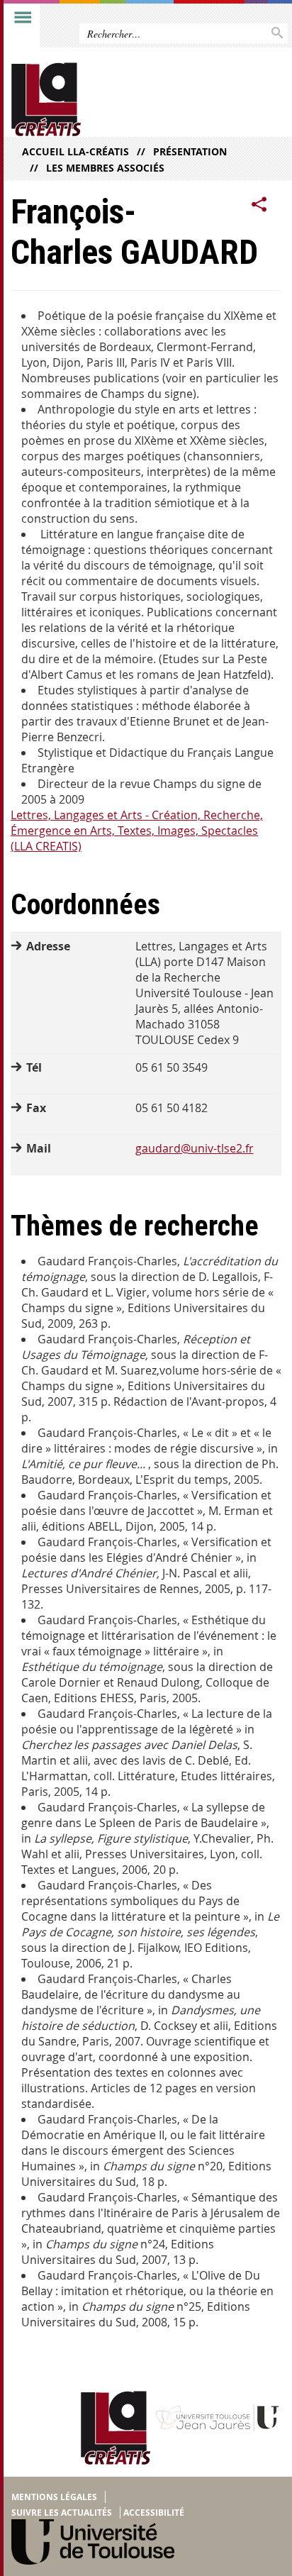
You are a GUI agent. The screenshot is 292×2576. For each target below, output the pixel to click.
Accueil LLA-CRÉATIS (75, 151)
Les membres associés (105, 168)
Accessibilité (154, 2513)
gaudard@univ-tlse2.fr (195, 1148)
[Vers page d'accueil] (117, 100)
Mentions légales (54, 2497)
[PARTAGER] (259, 205)
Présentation (190, 151)
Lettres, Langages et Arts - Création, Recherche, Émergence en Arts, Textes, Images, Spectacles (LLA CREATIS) (137, 831)
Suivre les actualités (62, 2513)
